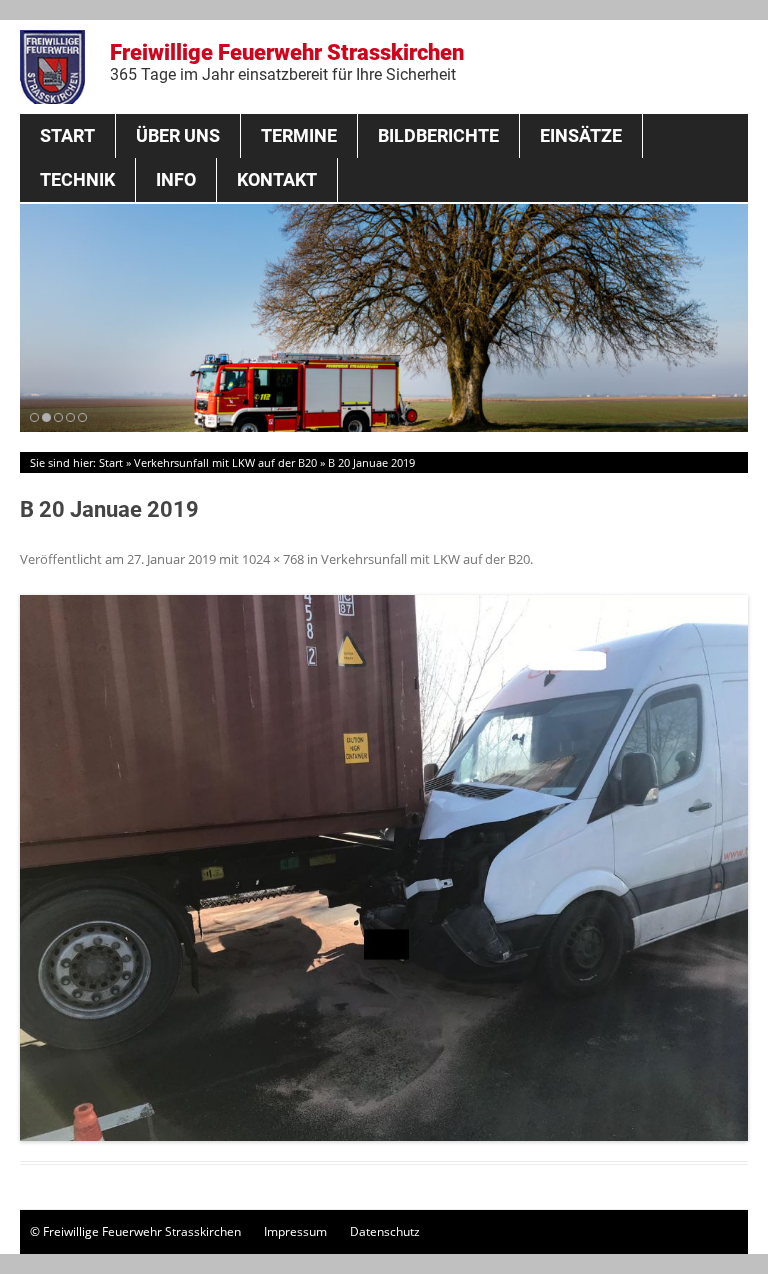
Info (176, 179)
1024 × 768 (273, 559)
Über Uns (178, 135)
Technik (77, 179)
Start (67, 135)
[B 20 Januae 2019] (384, 868)
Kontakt (277, 179)
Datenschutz (385, 1231)
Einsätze (581, 135)
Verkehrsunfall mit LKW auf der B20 (225, 462)
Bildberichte (438, 135)
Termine (299, 135)
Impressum (295, 1231)
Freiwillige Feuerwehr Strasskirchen (287, 62)
